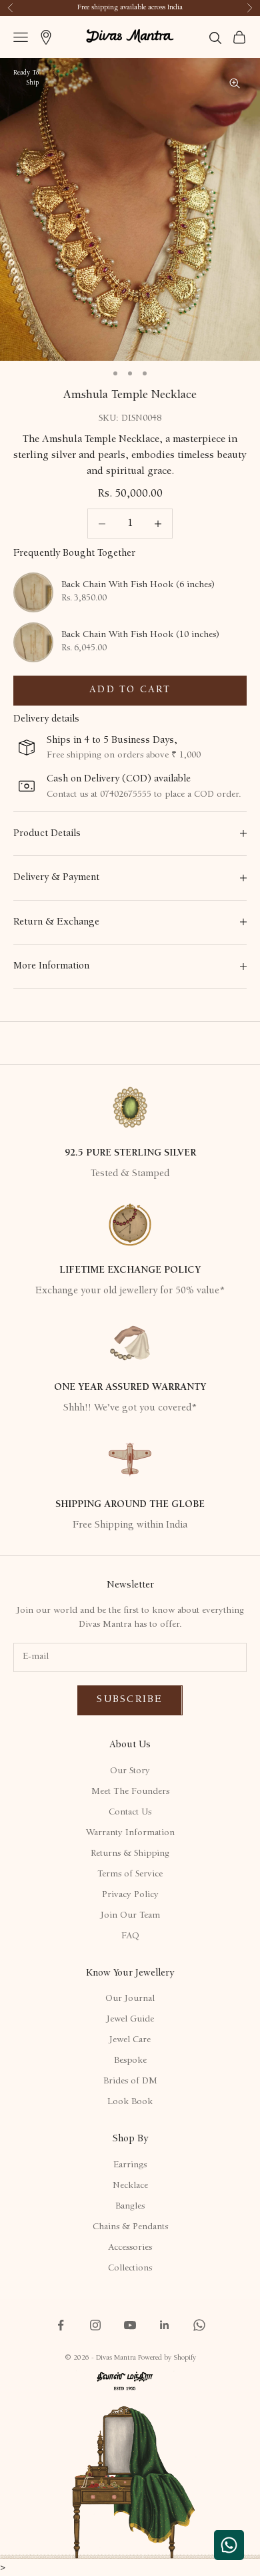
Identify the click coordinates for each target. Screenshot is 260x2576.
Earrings (130, 2165)
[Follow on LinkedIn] (165, 2325)
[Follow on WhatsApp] (199, 2325)
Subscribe (130, 1700)
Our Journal (130, 1999)
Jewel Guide (130, 2020)
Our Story (130, 1771)
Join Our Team (130, 1916)
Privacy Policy (130, 1895)
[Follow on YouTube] (130, 2325)
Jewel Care (130, 2040)
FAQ (130, 1936)
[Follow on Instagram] (95, 2325)
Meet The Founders (130, 1792)
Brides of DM (130, 2081)
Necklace (130, 2186)
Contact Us (130, 1813)
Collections (130, 2268)
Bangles (130, 2207)
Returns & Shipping (130, 1854)
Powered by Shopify (167, 2358)
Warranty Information (130, 1833)
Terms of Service (130, 1874)
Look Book (130, 2102)
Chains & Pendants (130, 2227)
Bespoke (130, 2061)
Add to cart (130, 690)
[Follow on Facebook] (61, 2325)
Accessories (130, 2248)
